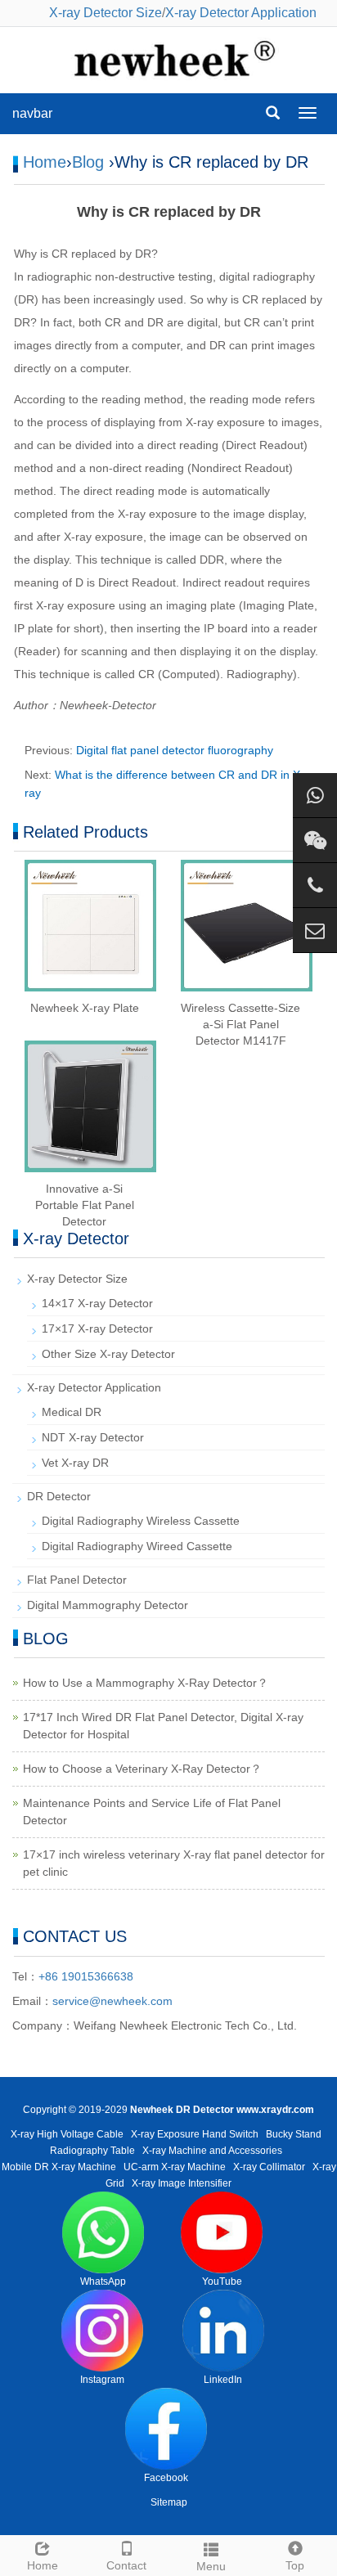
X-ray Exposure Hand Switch (195, 2134)
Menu (211, 2566)
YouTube (222, 2282)
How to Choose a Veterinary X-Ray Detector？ (142, 1769)
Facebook (166, 2478)
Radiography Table (92, 2151)
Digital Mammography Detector (108, 1605)
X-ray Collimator (269, 2167)
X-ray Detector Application (241, 13)
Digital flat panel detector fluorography (175, 750)
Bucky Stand (294, 2134)
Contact (126, 2565)
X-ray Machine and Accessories (212, 2151)
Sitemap (169, 2502)
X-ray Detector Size (106, 13)
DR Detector (59, 1496)
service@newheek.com (112, 2001)
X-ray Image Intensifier (182, 2183)
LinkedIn (223, 2380)
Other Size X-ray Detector (108, 1354)
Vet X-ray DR (75, 1463)
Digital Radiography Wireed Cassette (137, 1546)
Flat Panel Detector (77, 1580)
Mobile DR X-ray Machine (59, 2167)
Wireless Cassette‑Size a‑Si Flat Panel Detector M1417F (240, 1024)
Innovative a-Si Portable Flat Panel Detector (85, 1205)
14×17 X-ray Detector (97, 1303)
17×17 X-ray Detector (97, 1328)
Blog (88, 162)
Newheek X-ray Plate (85, 1008)
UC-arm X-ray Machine (175, 2167)
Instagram (102, 2380)
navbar (32, 113)
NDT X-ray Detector (93, 1437)
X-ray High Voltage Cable (67, 2134)
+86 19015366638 (86, 1976)
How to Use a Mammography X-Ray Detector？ (146, 1683)
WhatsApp (103, 2282)
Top (295, 2565)
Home (45, 162)
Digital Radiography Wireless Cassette (141, 1521)
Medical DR (72, 1412)
